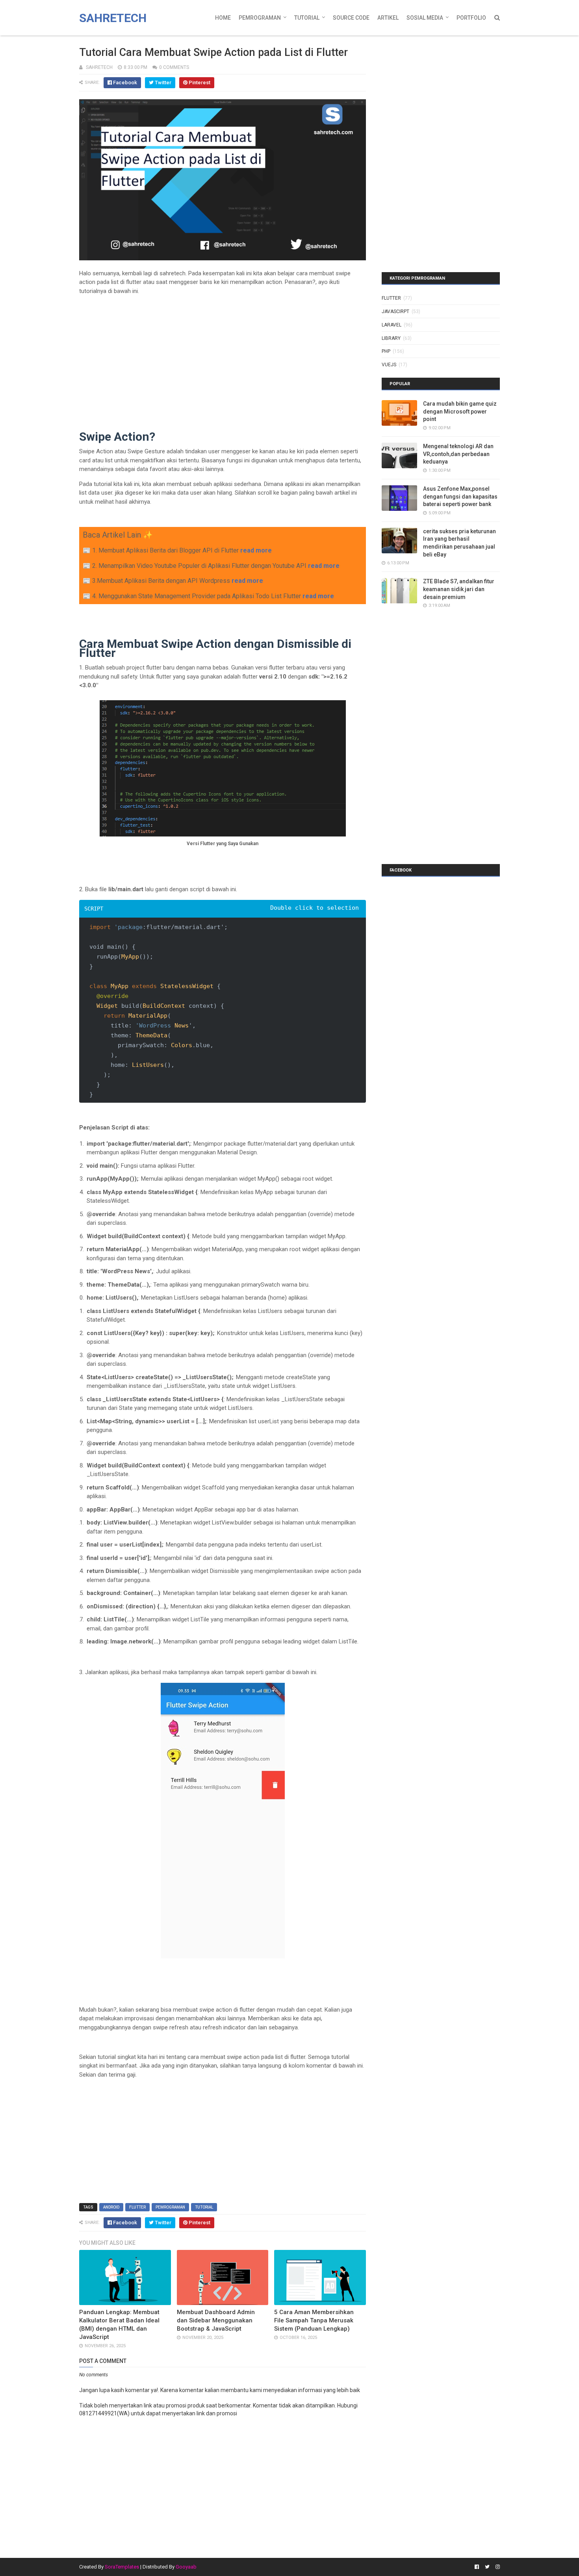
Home (223, 18)
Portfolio (471, 18)
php (386, 351)
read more (256, 550)
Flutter (137, 2207)
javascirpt (395, 312)
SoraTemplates (122, 2567)
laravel (392, 325)
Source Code (351, 18)
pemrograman (170, 2207)
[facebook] (477, 2567)
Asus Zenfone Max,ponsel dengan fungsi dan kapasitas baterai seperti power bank (460, 496)
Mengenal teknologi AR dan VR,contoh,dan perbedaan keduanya (458, 454)
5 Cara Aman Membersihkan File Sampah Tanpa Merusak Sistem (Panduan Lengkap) (314, 2320)
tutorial (204, 2207)
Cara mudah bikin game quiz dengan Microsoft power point (460, 411)
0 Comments (174, 67)
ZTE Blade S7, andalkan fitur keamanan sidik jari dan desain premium (459, 589)
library (391, 338)
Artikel (388, 18)
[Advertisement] (223, 356)
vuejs (389, 365)
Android (111, 2207)
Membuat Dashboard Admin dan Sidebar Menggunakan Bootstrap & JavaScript (216, 2320)
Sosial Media (425, 18)
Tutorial (307, 18)
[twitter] (487, 2567)
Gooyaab (186, 2567)
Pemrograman (260, 18)
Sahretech (113, 18)
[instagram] (497, 2567)
